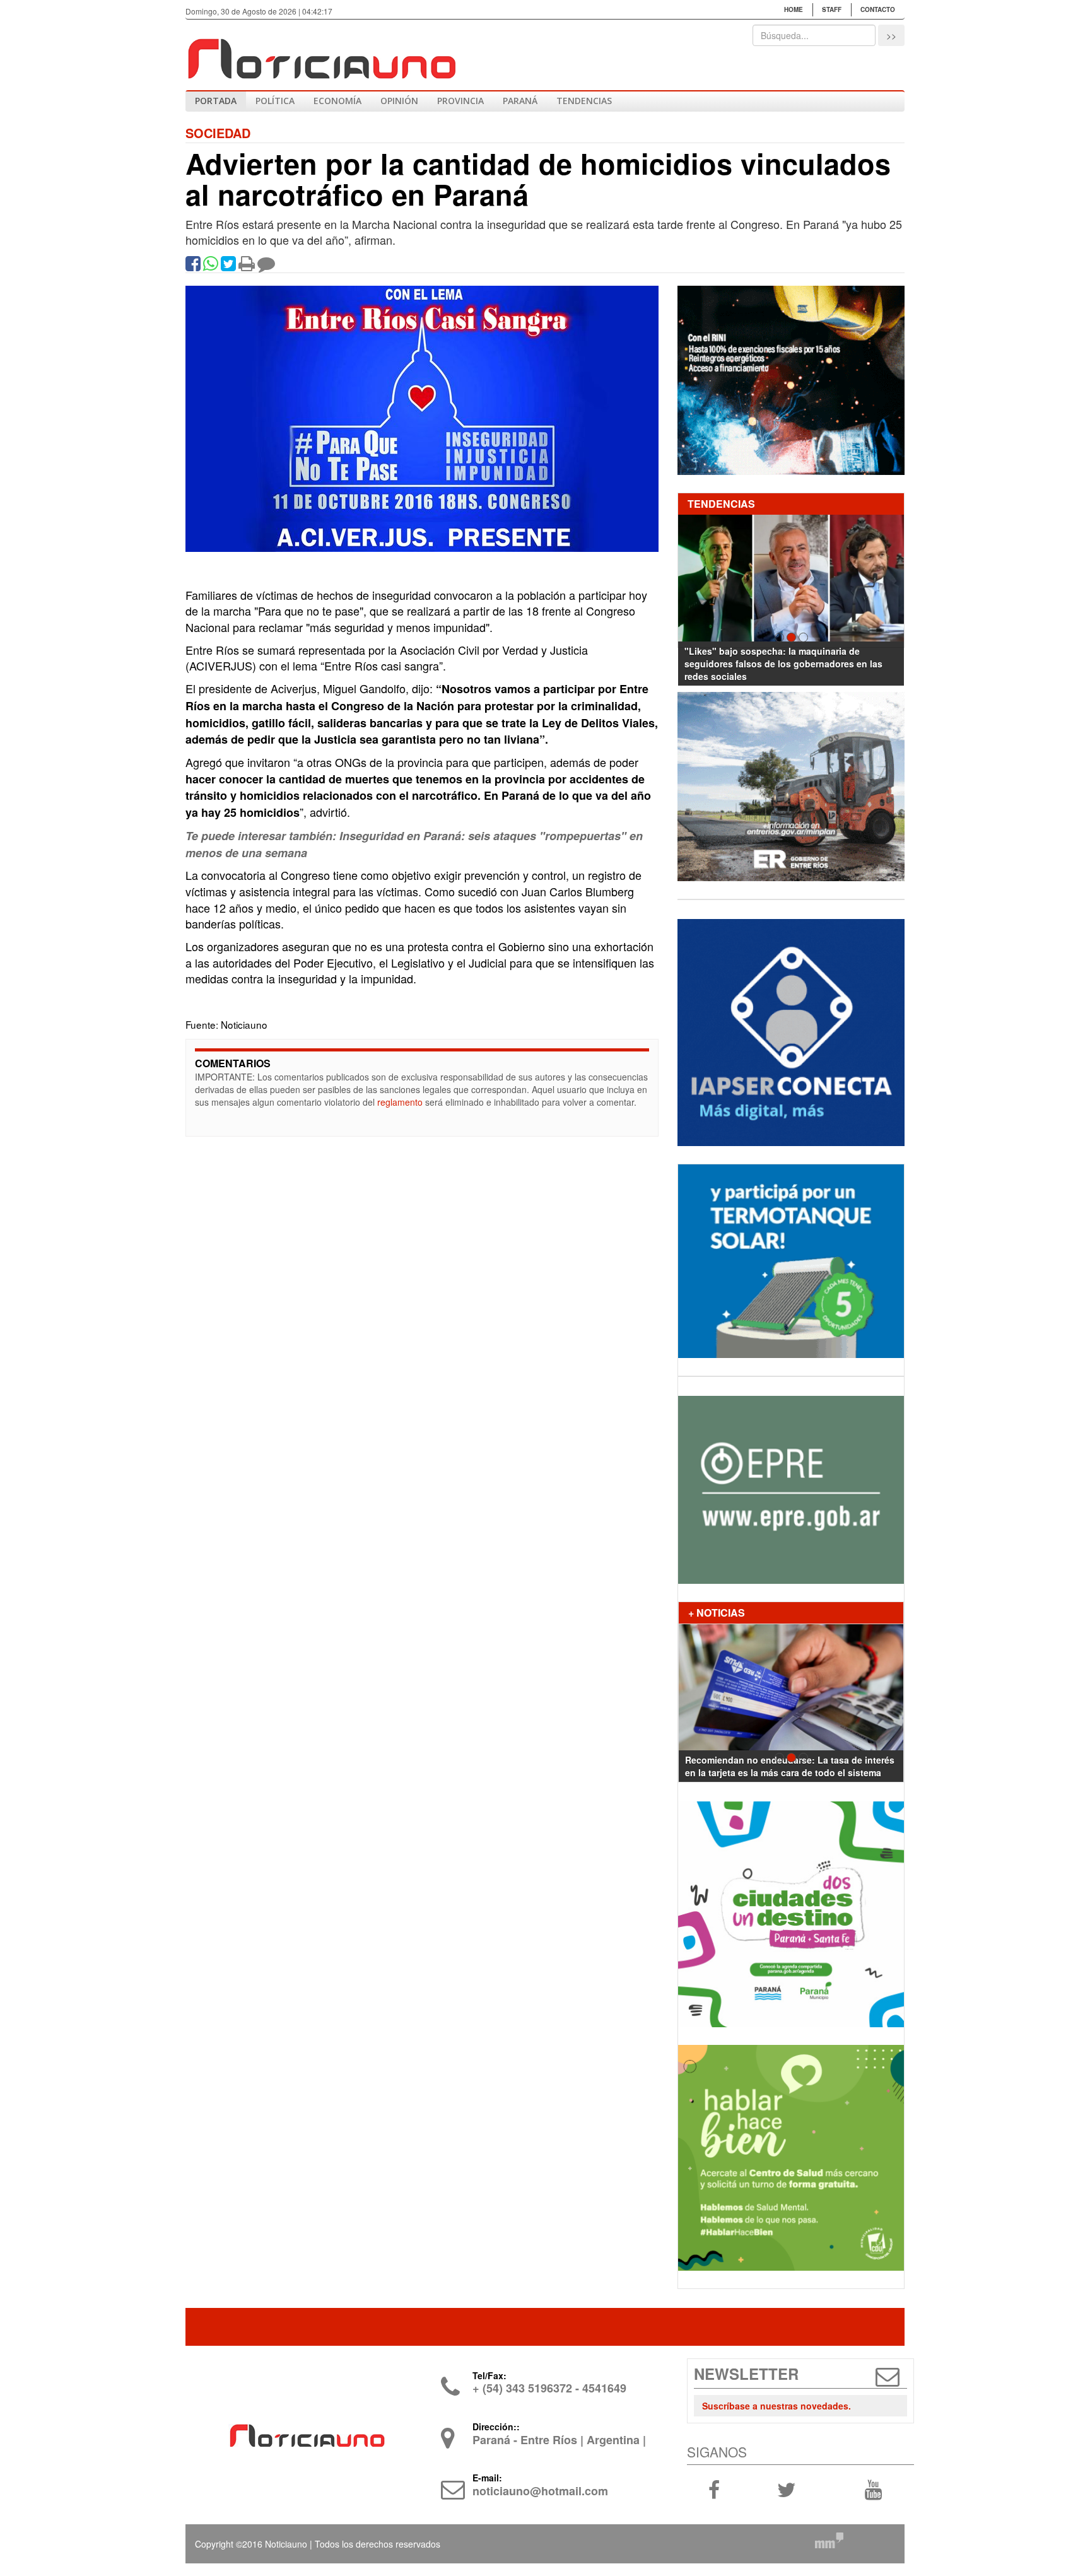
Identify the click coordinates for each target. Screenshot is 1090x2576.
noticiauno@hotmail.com (540, 2491)
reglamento (400, 1102)
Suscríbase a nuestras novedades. (776, 2406)
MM (829, 2540)
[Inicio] (321, 54)
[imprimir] (247, 266)
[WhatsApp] (211, 266)
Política (275, 101)
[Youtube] (873, 2488)
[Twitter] (228, 266)
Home (794, 9)
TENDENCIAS (584, 101)
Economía (337, 101)
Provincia (460, 101)
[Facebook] (193, 266)
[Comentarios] (266, 266)
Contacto (878, 9)
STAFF (832, 9)
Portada (216, 101)
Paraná (520, 101)
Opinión (399, 101)
